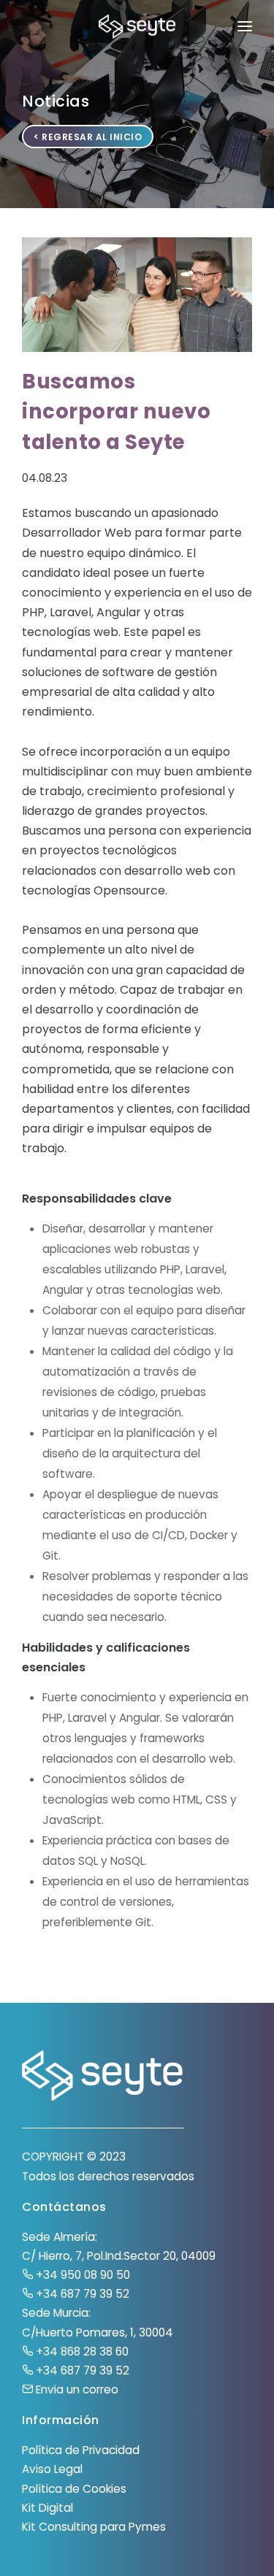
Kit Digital (47, 2508)
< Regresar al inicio (88, 137)
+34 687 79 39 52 (81, 2294)
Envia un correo (76, 2389)
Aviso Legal (52, 2469)
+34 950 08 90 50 (81, 2275)
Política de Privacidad (81, 2450)
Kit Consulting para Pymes (94, 2527)
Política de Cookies (74, 2489)
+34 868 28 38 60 (81, 2351)
